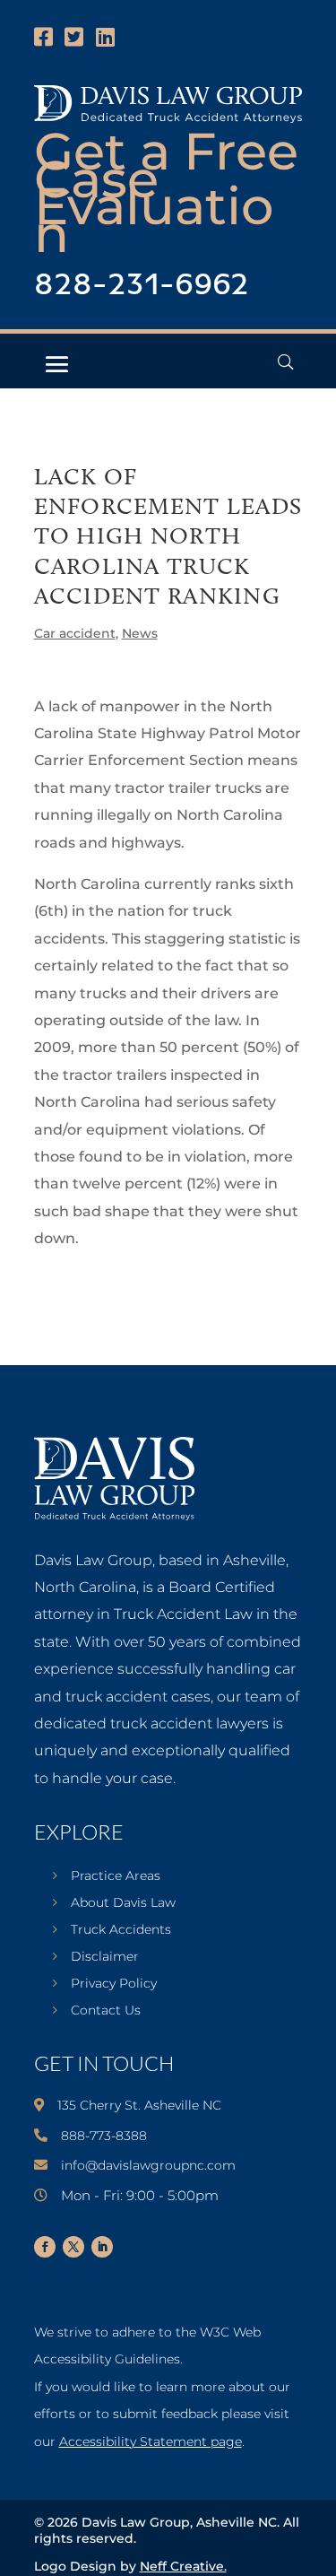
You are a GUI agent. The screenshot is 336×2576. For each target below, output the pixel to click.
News (140, 633)
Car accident (75, 633)
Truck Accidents (121, 1930)
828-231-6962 (142, 286)
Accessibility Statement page (151, 2441)
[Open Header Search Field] (285, 362)
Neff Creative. (183, 2566)
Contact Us (106, 2011)
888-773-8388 (104, 2136)
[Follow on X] (73, 2247)
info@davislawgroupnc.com (148, 2165)
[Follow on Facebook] (45, 2247)
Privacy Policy (114, 1984)
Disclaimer (105, 1957)
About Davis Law (123, 1903)
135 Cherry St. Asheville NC (139, 2105)
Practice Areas (116, 1876)
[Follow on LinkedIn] (102, 2247)
